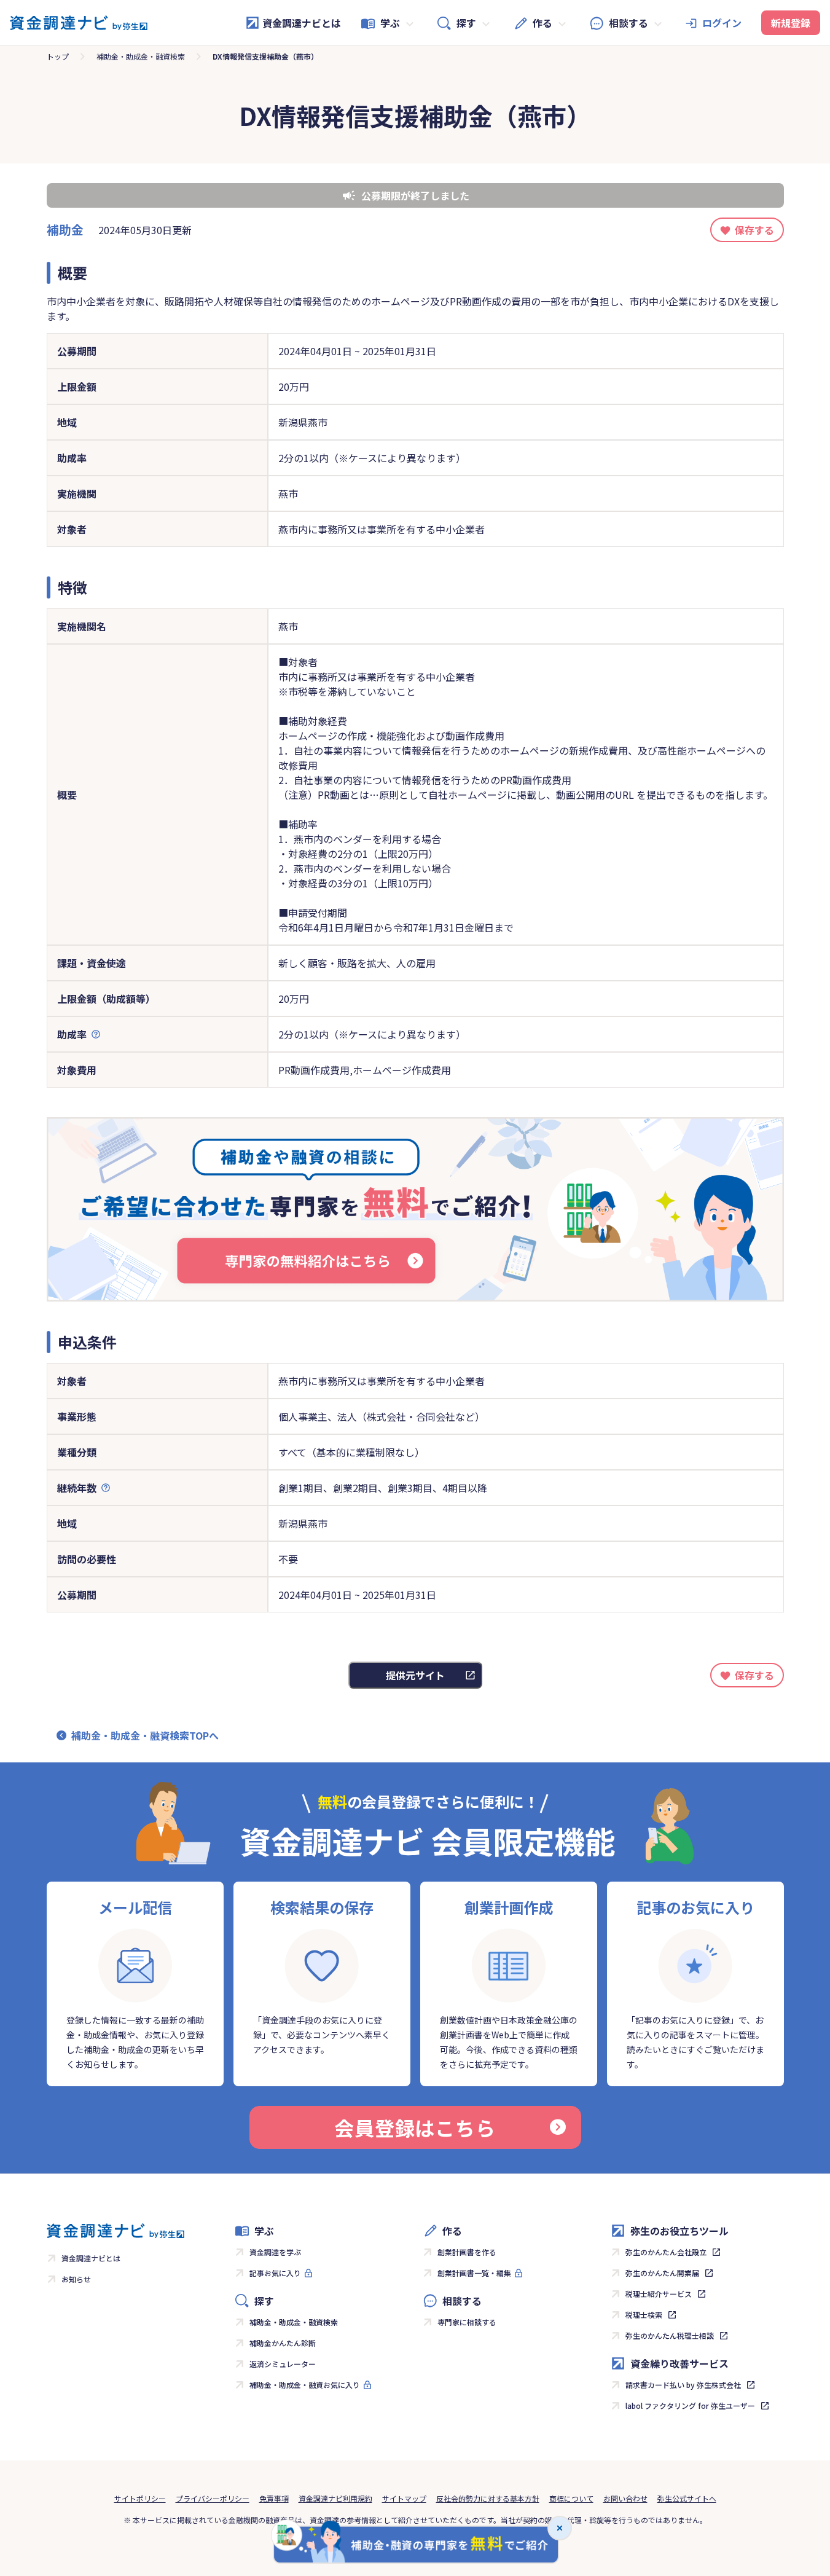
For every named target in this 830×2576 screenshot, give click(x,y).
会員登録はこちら (415, 2127)
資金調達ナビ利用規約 (335, 2498)
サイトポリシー (140, 2498)
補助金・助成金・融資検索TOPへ (145, 1735)
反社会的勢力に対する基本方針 (488, 2498)
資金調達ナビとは (302, 23)
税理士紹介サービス (659, 2294)
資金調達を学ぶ (275, 2252)
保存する (754, 230)
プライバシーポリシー (213, 2498)
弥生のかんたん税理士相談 (670, 2335)
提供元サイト (415, 1675)
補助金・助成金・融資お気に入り (305, 2385)
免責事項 (274, 2498)
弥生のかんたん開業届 (662, 2273)
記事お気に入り (275, 2273)
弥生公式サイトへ (687, 2498)
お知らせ (76, 2279)
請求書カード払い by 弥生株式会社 (683, 2385)
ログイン (722, 23)
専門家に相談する (467, 2322)
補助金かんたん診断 (283, 2343)
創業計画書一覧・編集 (474, 2273)
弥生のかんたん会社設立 (666, 2252)
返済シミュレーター (283, 2364)
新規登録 (791, 23)
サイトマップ (404, 2498)
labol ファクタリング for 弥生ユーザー (690, 2405)
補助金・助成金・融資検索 (141, 56)
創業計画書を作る (467, 2252)
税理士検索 (644, 2315)
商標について (571, 2498)
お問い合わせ (625, 2498)
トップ (58, 56)
